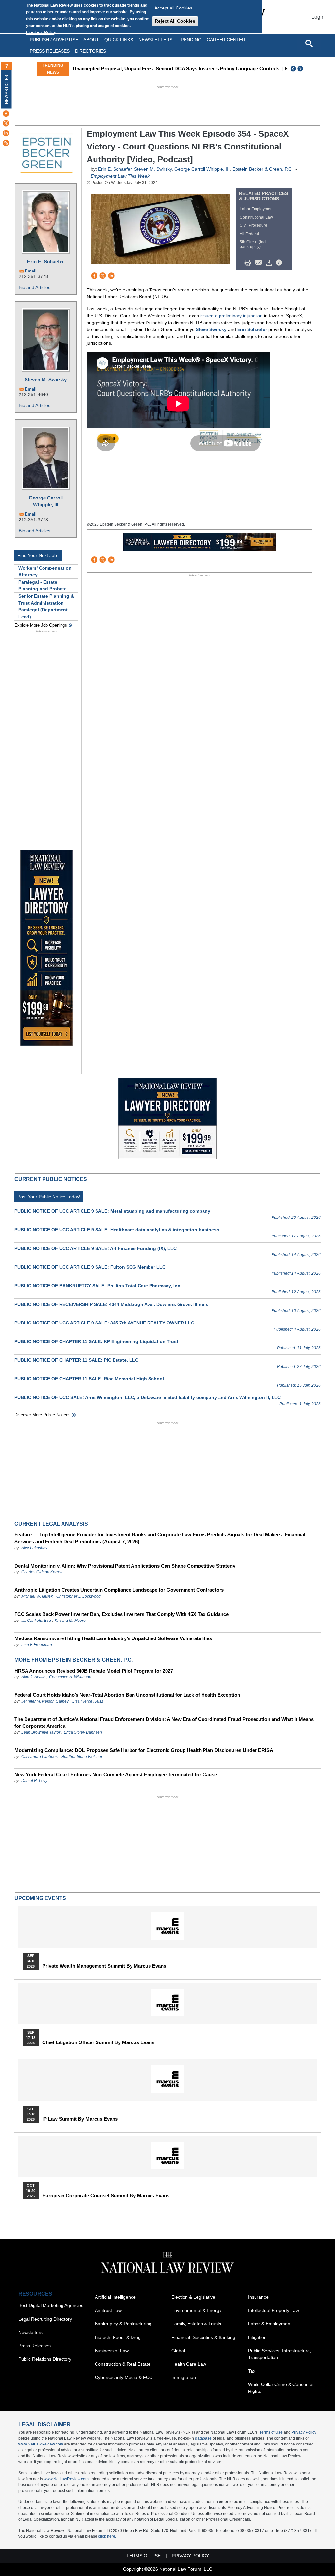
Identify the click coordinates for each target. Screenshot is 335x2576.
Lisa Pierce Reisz (88, 1701)
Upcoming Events (40, 1898)
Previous (293, 69)
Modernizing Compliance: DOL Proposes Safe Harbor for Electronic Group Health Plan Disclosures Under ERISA (144, 1750)
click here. (107, 2536)
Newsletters (155, 40)
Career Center (226, 40)
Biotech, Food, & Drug (118, 2337)
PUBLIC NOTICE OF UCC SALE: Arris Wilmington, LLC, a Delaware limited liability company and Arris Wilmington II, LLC (148, 1397)
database (203, 2438)
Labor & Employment (270, 2324)
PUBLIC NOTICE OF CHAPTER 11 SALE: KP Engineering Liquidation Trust (96, 1341)
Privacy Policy (304, 2432)
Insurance (258, 2297)
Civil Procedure (254, 225)
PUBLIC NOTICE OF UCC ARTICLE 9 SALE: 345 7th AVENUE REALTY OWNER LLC (104, 1323)
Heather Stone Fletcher (82, 1757)
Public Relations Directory (45, 2359)
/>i (280, 263)
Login (318, 17)
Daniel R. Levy (34, 1781)
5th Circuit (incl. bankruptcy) (254, 244)
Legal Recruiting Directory (45, 2319)
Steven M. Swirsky (46, 380)
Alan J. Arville (33, 1677)
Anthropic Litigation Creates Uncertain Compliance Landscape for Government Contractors (119, 1590)
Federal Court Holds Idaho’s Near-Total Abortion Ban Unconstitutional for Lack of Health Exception (127, 1695)
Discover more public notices (43, 1415)
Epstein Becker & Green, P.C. (263, 169)
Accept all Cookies (173, 8)
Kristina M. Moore (70, 1621)
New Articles (7, 89)
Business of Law (112, 2351)
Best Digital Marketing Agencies (51, 2305)
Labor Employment (257, 209)
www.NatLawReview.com (41, 2444)
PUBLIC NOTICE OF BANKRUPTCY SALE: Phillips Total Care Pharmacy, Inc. (98, 1286)
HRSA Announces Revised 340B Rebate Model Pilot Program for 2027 (94, 1671)
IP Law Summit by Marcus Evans (80, 2119)
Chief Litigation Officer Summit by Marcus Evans (98, 2042)
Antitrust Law (108, 2310)
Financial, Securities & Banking (203, 2337)
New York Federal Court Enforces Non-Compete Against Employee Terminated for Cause (116, 1774)
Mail (260, 263)
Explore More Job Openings (41, 625)
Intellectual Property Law (273, 2310)
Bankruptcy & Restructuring (123, 2324)
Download (270, 263)
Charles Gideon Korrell (42, 1572)
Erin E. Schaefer (46, 262)
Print (249, 263)
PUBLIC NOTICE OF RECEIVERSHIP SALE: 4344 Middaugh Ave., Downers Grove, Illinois (111, 1304)
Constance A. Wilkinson (70, 1677)
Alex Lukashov (34, 1548)
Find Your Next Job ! (38, 555)
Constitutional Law (256, 217)
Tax (252, 2371)
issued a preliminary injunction (231, 316)
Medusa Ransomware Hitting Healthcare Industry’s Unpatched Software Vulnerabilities (113, 1638)
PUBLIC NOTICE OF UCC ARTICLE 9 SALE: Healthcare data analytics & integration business (117, 1230)
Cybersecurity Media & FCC (124, 2377)
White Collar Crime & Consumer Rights (281, 2388)
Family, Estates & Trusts (196, 2324)
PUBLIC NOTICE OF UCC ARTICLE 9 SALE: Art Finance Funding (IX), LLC (96, 1248)
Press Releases (35, 2346)
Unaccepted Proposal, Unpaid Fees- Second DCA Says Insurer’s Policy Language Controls (176, 69)
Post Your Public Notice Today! (49, 1197)
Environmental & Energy (196, 2310)
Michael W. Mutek (37, 1596)
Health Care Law (189, 2364)
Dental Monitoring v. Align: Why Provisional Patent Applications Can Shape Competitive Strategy (125, 1566)
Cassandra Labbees (39, 1757)
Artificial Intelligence (115, 2297)
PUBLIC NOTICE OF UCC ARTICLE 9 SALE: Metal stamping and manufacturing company (112, 1211)
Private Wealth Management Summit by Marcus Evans (104, 1966)
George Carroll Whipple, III (46, 501)
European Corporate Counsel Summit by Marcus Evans (106, 2196)
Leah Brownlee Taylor (41, 1732)
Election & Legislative (193, 2297)
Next (301, 69)
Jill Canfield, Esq (36, 1621)
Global (178, 2351)
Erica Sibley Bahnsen (83, 1732)
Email (31, 271)
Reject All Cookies (175, 21)
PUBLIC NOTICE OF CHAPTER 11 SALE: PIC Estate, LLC (76, 1360)
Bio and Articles (35, 287)
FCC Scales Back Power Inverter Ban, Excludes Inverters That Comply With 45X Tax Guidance (122, 1614)
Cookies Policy (41, 32)
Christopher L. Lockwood (79, 1596)
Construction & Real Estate (123, 2364)
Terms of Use (271, 2432)
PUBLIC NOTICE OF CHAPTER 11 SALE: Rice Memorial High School (89, 1379)
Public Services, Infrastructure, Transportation (280, 2354)
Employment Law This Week (120, 176)
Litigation (257, 2337)
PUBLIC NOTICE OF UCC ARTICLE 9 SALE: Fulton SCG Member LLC (90, 1267)
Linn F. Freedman (37, 1645)
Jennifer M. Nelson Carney (45, 1701)
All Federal (249, 234)
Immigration (184, 2377)
